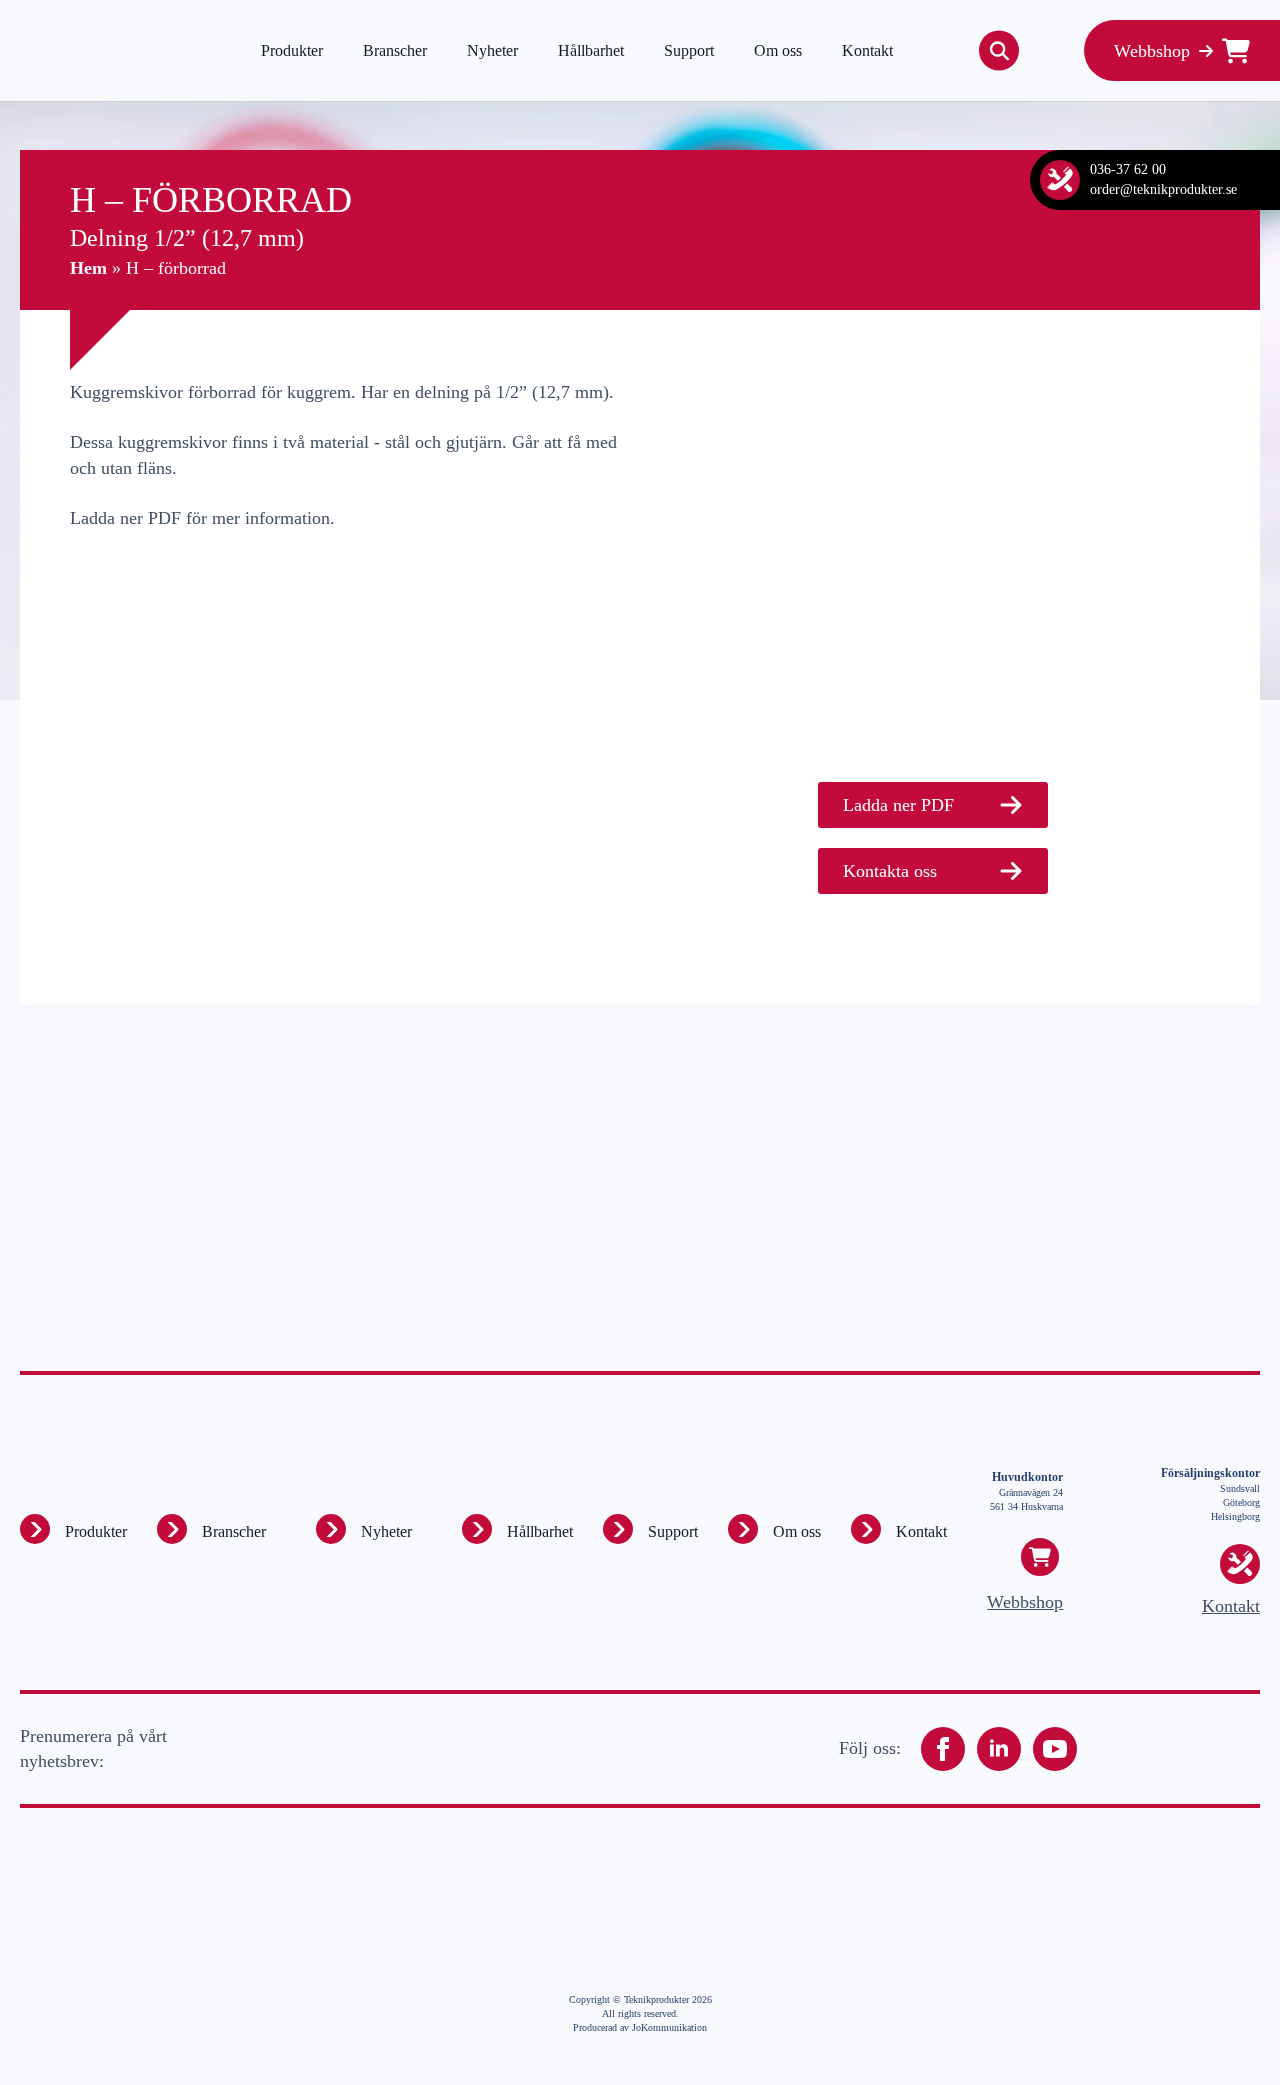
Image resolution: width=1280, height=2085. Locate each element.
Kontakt (867, 50)
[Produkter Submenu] (35, 1529)
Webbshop (1025, 1602)
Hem (88, 268)
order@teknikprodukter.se (1163, 189)
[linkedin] (999, 1749)
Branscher (395, 50)
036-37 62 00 (1128, 169)
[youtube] (1055, 1749)
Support (689, 50)
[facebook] (943, 1749)
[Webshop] (1040, 1557)
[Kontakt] (1060, 180)
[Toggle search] (999, 51)
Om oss (778, 50)
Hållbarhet (591, 50)
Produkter (292, 50)
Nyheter (492, 50)
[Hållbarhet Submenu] (477, 1529)
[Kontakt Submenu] (866, 1529)
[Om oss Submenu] (743, 1529)
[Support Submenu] (618, 1529)
